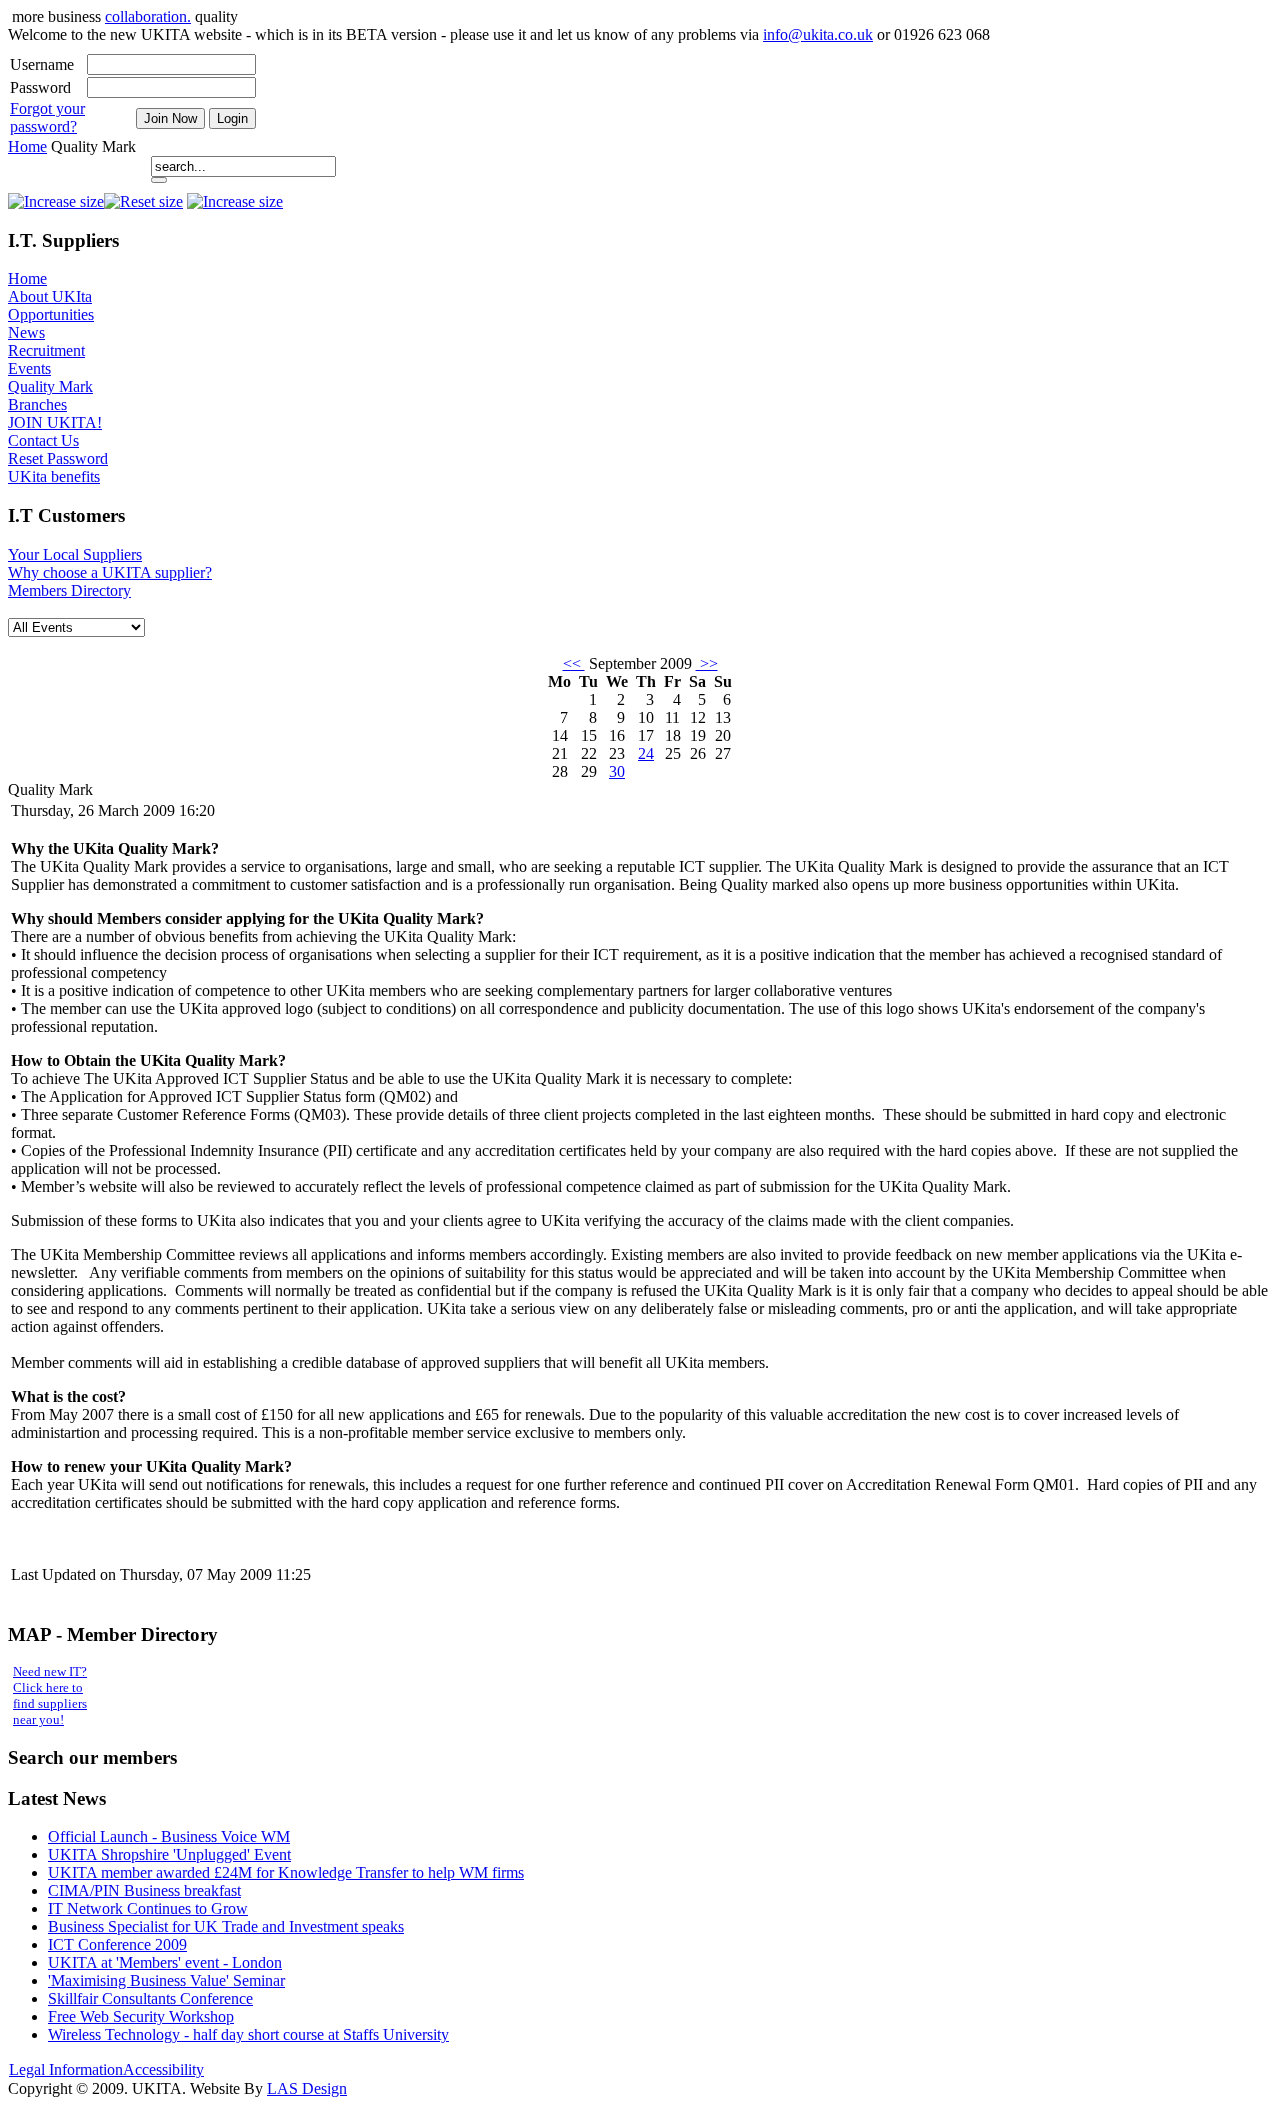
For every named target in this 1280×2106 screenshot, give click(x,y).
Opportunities (51, 314)
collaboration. (148, 16)
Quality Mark (50, 386)
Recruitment (46, 350)
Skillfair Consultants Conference (150, 1998)
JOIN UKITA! (55, 422)
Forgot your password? (47, 117)
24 (646, 753)
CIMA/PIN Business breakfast (144, 1890)
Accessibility (163, 2069)
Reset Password (58, 458)
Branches (37, 404)
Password (40, 87)
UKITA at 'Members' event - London (165, 1962)
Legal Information (66, 2069)
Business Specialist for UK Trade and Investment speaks (226, 1926)
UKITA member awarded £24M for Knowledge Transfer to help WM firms (286, 1872)
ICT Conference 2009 (117, 1944)
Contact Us (43, 440)
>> (707, 663)
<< (574, 663)
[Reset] (159, 180)
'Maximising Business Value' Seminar (166, 1980)
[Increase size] (235, 201)
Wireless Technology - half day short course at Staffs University (248, 2034)
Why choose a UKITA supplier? (110, 572)
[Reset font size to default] (143, 201)
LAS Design (307, 2088)
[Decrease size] (56, 201)
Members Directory (69, 590)
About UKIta (50, 296)
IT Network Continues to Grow (148, 1908)
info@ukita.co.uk (818, 34)
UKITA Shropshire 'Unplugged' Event (169, 1854)
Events (29, 368)
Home (27, 146)
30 (617, 771)
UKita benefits (54, 476)
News (26, 332)
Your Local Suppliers (75, 554)
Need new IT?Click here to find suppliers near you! (50, 1695)
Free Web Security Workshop (141, 2016)
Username (42, 64)
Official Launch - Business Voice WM (169, 1836)
